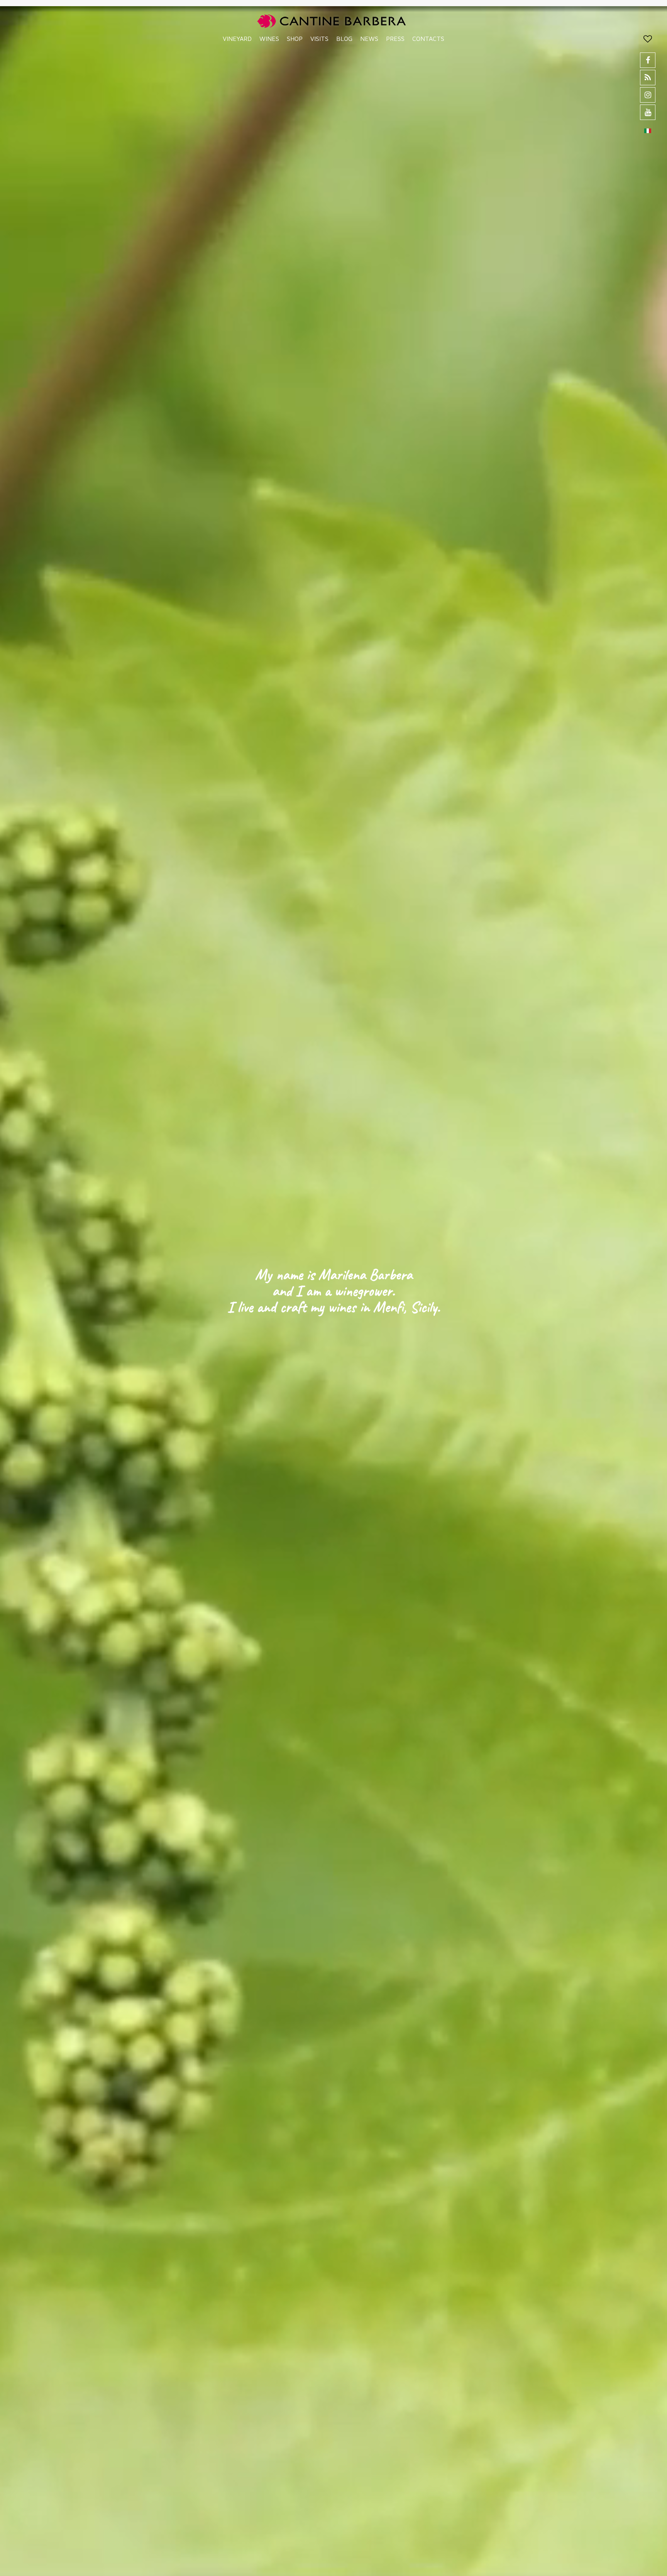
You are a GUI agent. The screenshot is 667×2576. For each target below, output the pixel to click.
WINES (269, 39)
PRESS (395, 39)
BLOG (344, 39)
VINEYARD (237, 39)
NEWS (369, 39)
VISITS (319, 39)
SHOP (295, 39)
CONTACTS (428, 39)
